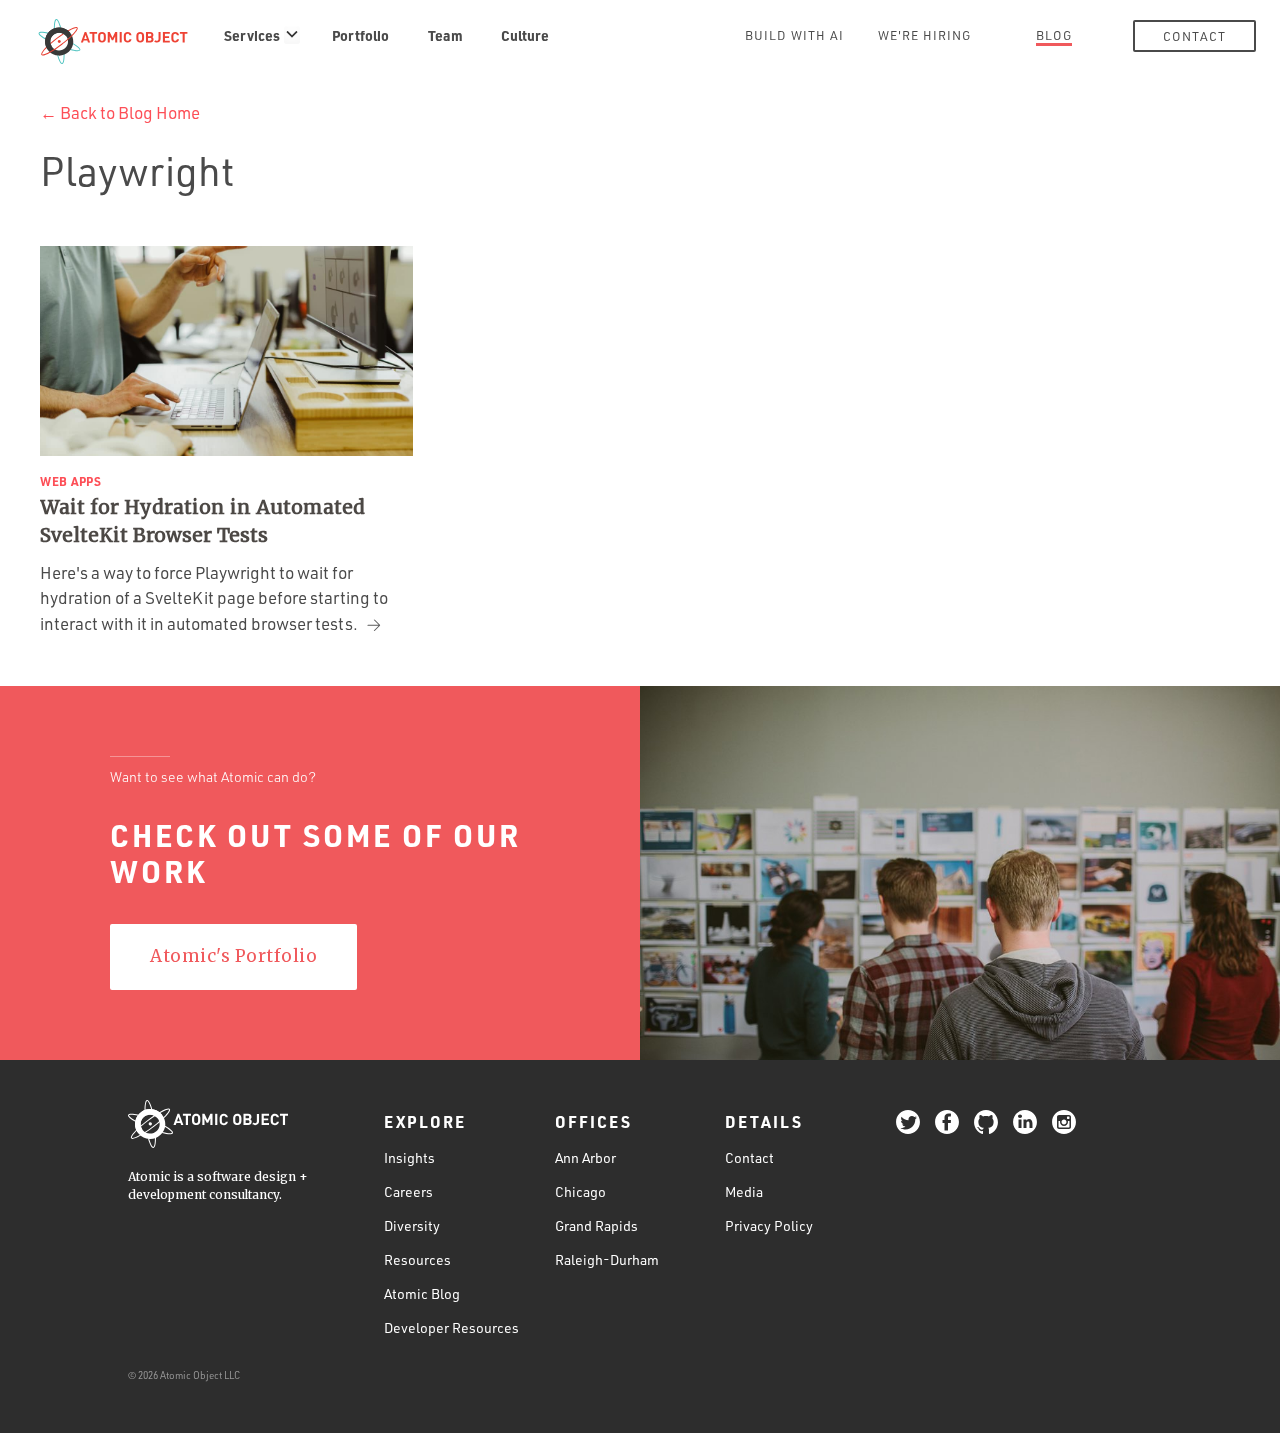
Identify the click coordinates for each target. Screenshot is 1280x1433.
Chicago (580, 1191)
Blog (1054, 35)
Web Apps (71, 481)
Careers (408, 1191)
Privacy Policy (769, 1225)
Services (252, 35)
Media (744, 1191)
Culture (525, 35)
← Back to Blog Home (120, 112)
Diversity (412, 1225)
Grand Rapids (596, 1225)
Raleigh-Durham (607, 1259)
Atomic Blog (422, 1293)
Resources (417, 1259)
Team (445, 35)
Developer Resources (451, 1327)
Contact (1194, 36)
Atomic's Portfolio (233, 956)
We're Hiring (924, 35)
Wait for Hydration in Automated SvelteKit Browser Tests (202, 521)
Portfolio (360, 35)
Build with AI (794, 35)
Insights (409, 1157)
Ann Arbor (585, 1157)
